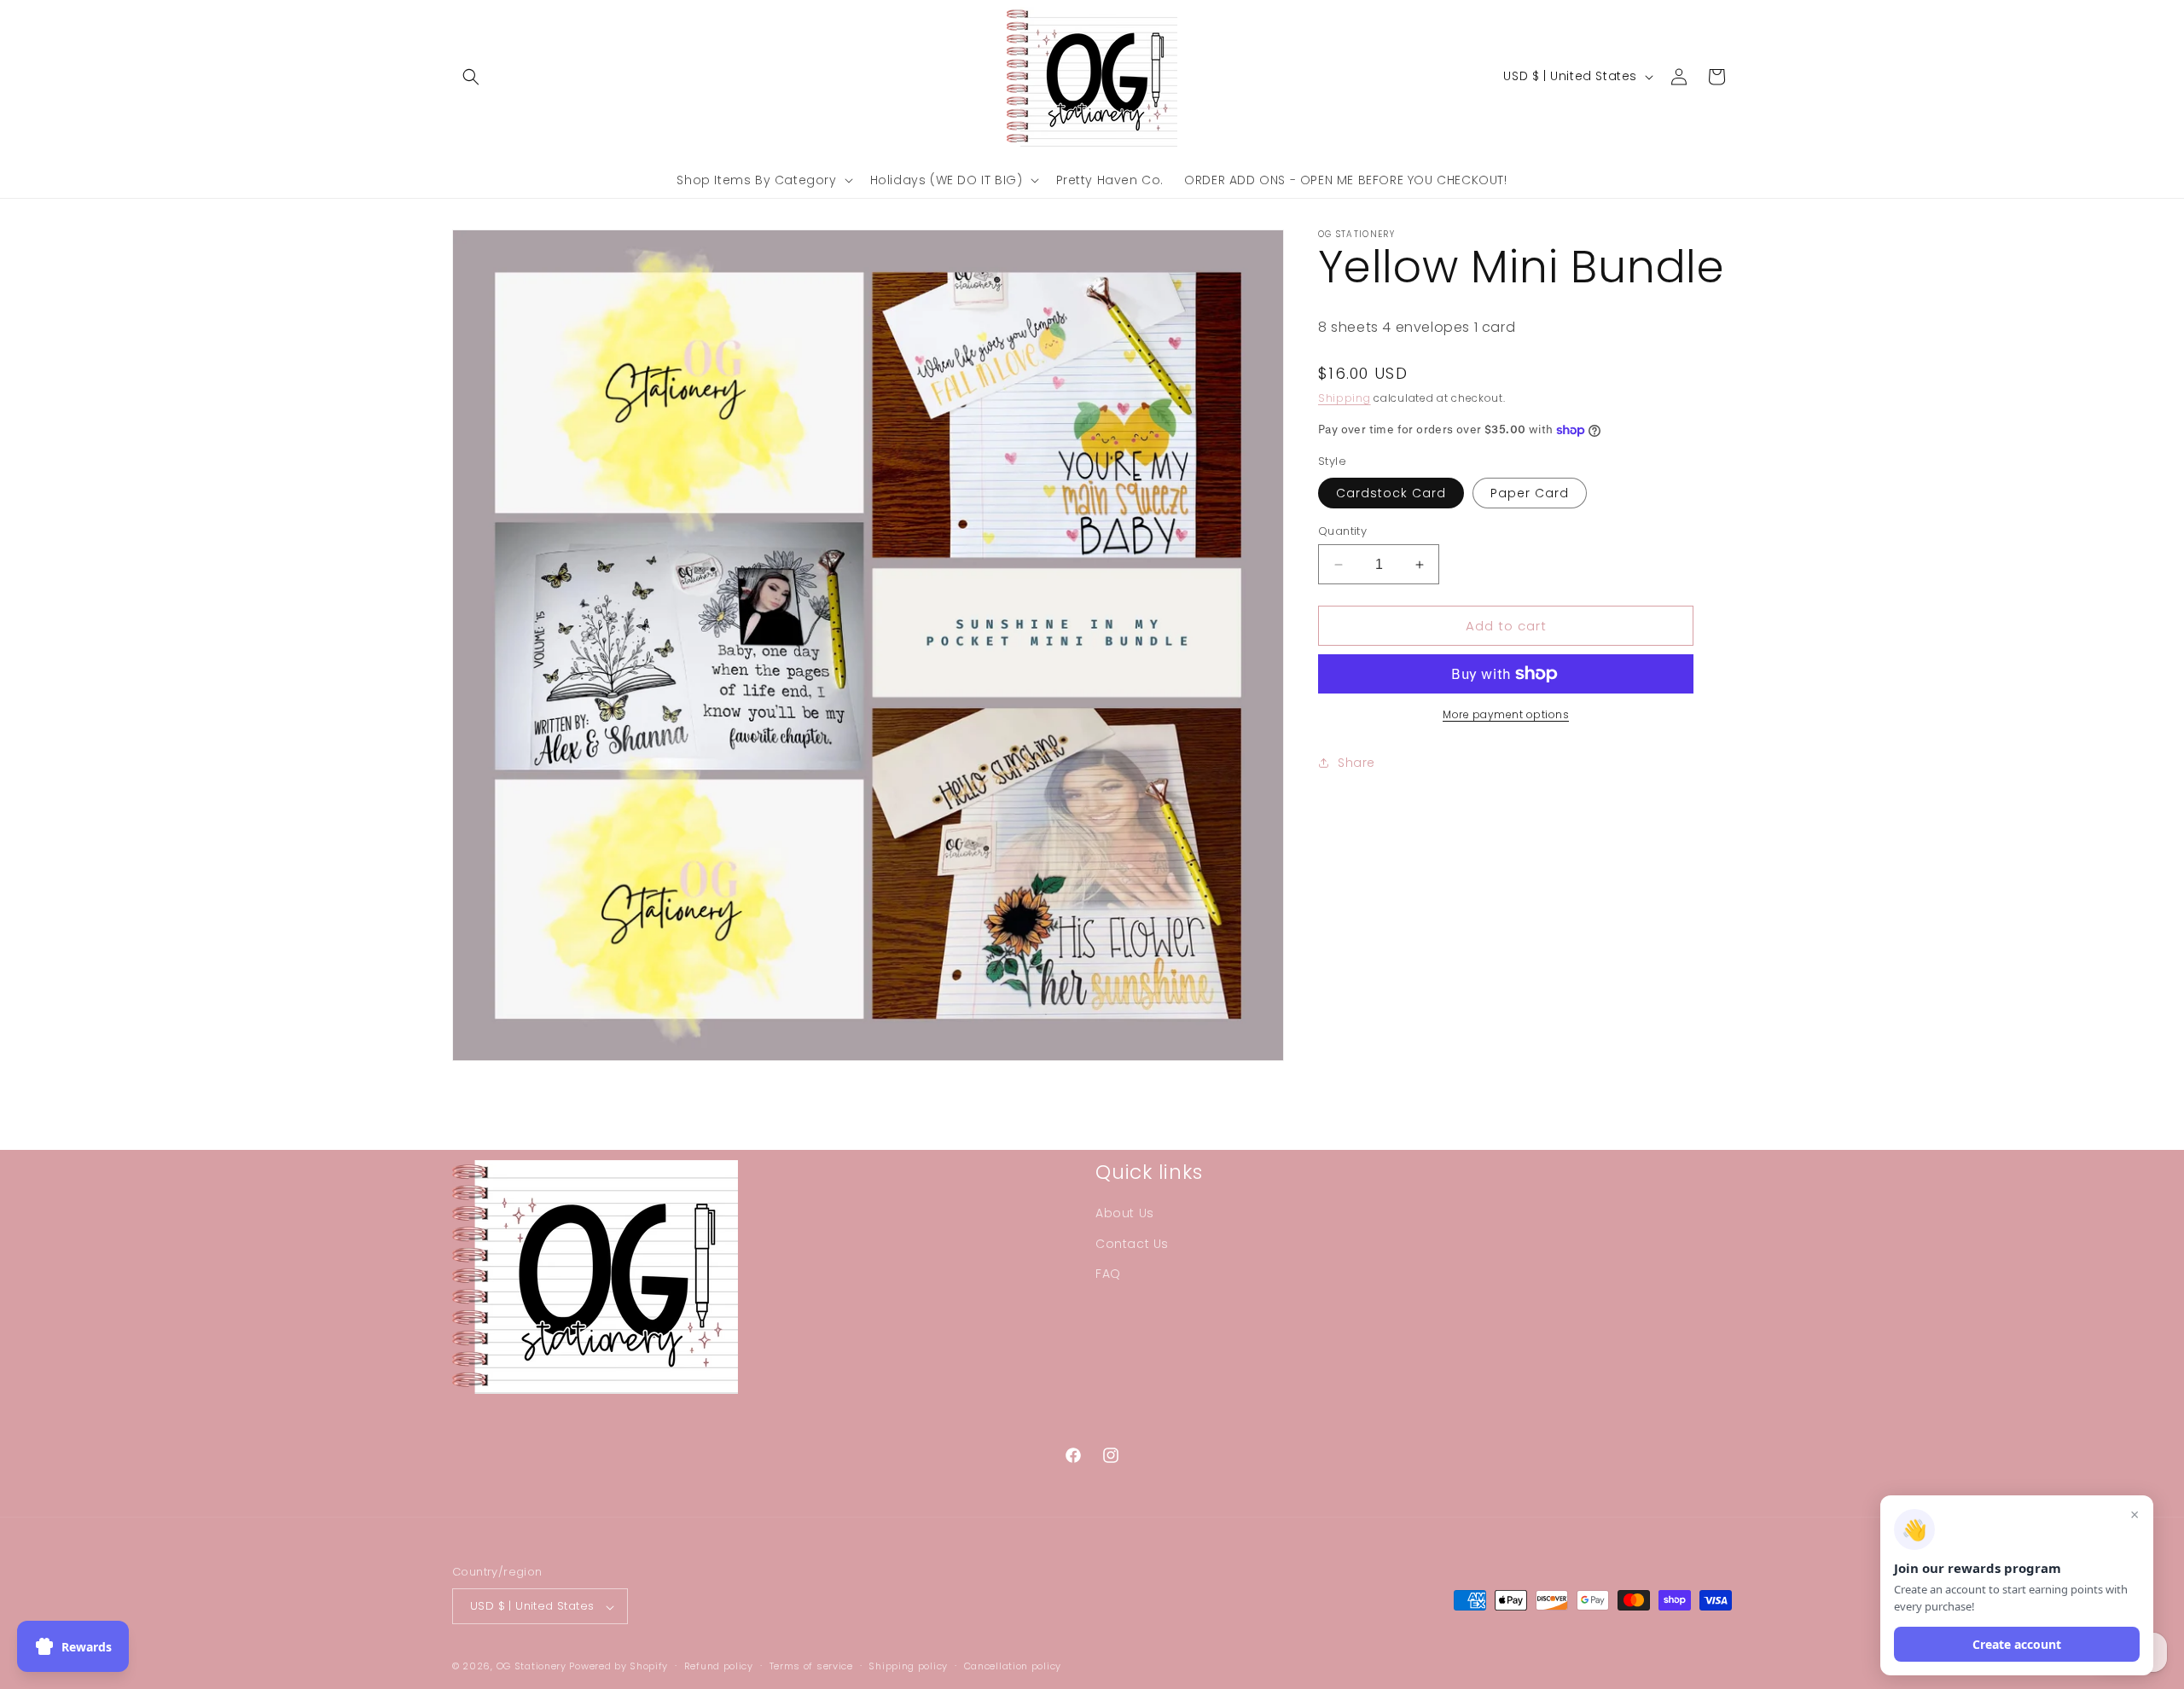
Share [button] (1356, 763)
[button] (471, 77)
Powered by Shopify (619, 1667)
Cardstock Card (1391, 493)
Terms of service (811, 1666)
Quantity (1342, 531)
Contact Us (1132, 1244)
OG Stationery (531, 1667)
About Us (1125, 1214)
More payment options (1506, 714)
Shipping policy (908, 1666)
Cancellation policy (1013, 1666)
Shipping (1345, 398)
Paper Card (1530, 493)
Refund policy (719, 1666)
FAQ (1108, 1274)
